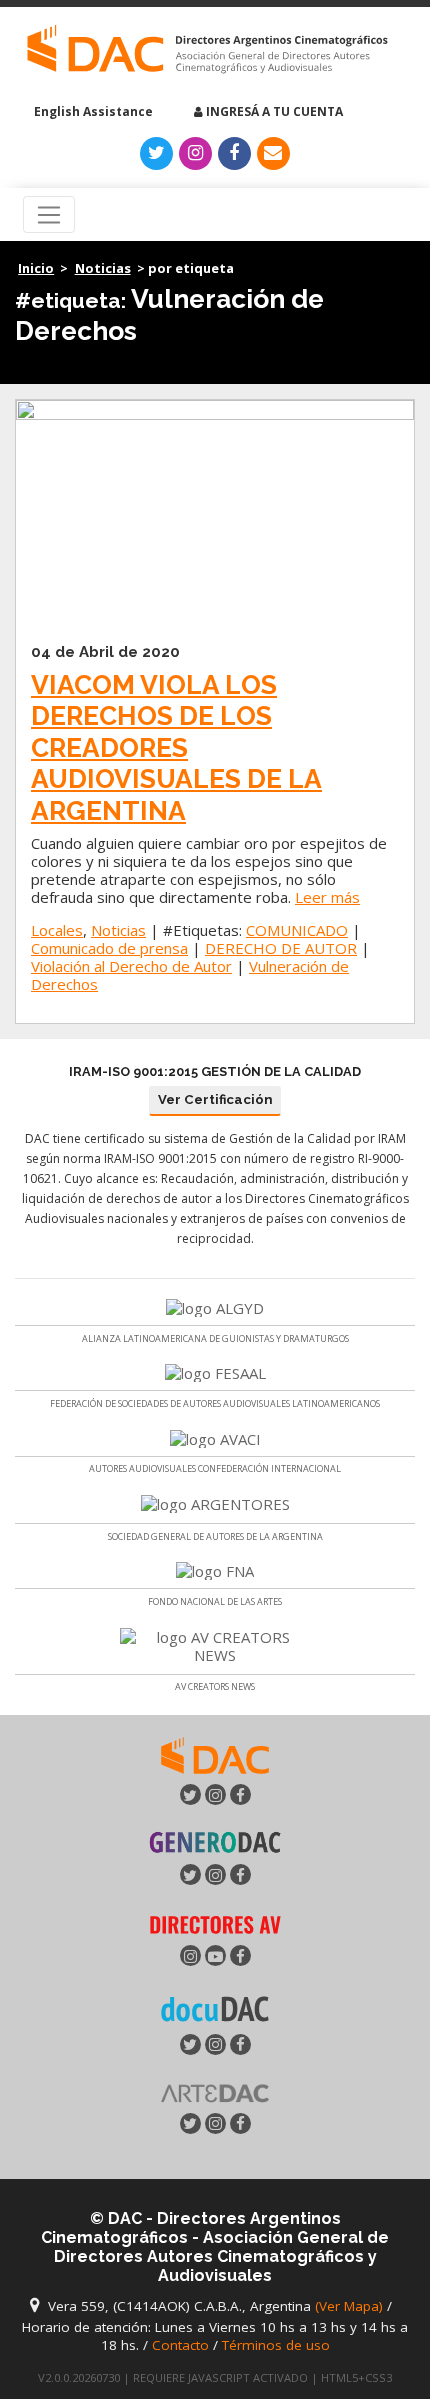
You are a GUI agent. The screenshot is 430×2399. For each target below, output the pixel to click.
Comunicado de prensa (109, 948)
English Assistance (92, 111)
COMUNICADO (297, 930)
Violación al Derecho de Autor (131, 966)
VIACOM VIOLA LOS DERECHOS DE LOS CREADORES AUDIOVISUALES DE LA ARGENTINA (176, 747)
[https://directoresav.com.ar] (215, 1923)
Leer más (327, 897)
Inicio (36, 268)
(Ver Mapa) (351, 2306)
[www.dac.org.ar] (215, 1753)
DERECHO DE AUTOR (281, 948)
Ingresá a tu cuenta (273, 111)
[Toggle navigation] (49, 215)
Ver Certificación (215, 1099)
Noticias (103, 268)
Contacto (180, 2345)
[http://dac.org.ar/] (207, 49)
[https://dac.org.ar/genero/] (215, 1842)
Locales (57, 930)
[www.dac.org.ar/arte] (215, 2091)
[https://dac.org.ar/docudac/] (215, 2008)
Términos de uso (276, 2345)
